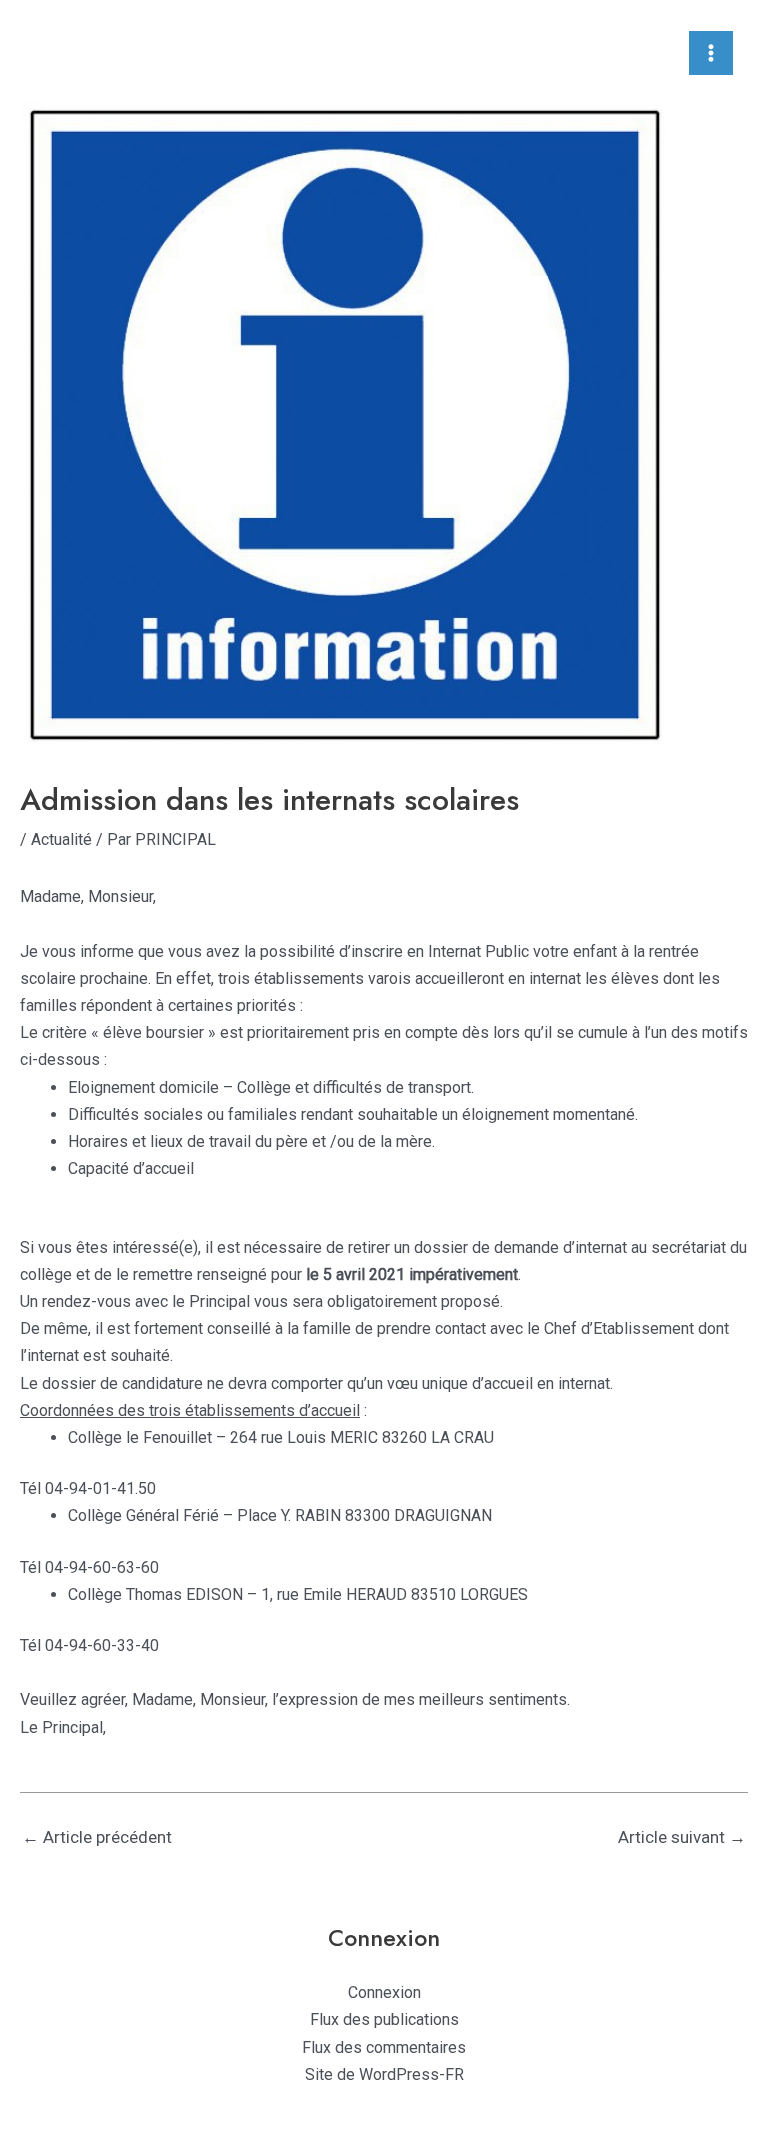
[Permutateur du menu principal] (711, 53)
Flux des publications (384, 2019)
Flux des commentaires (384, 2047)
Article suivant (682, 1837)
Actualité (61, 839)
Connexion (384, 1992)
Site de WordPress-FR (384, 2074)
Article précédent (97, 1837)
